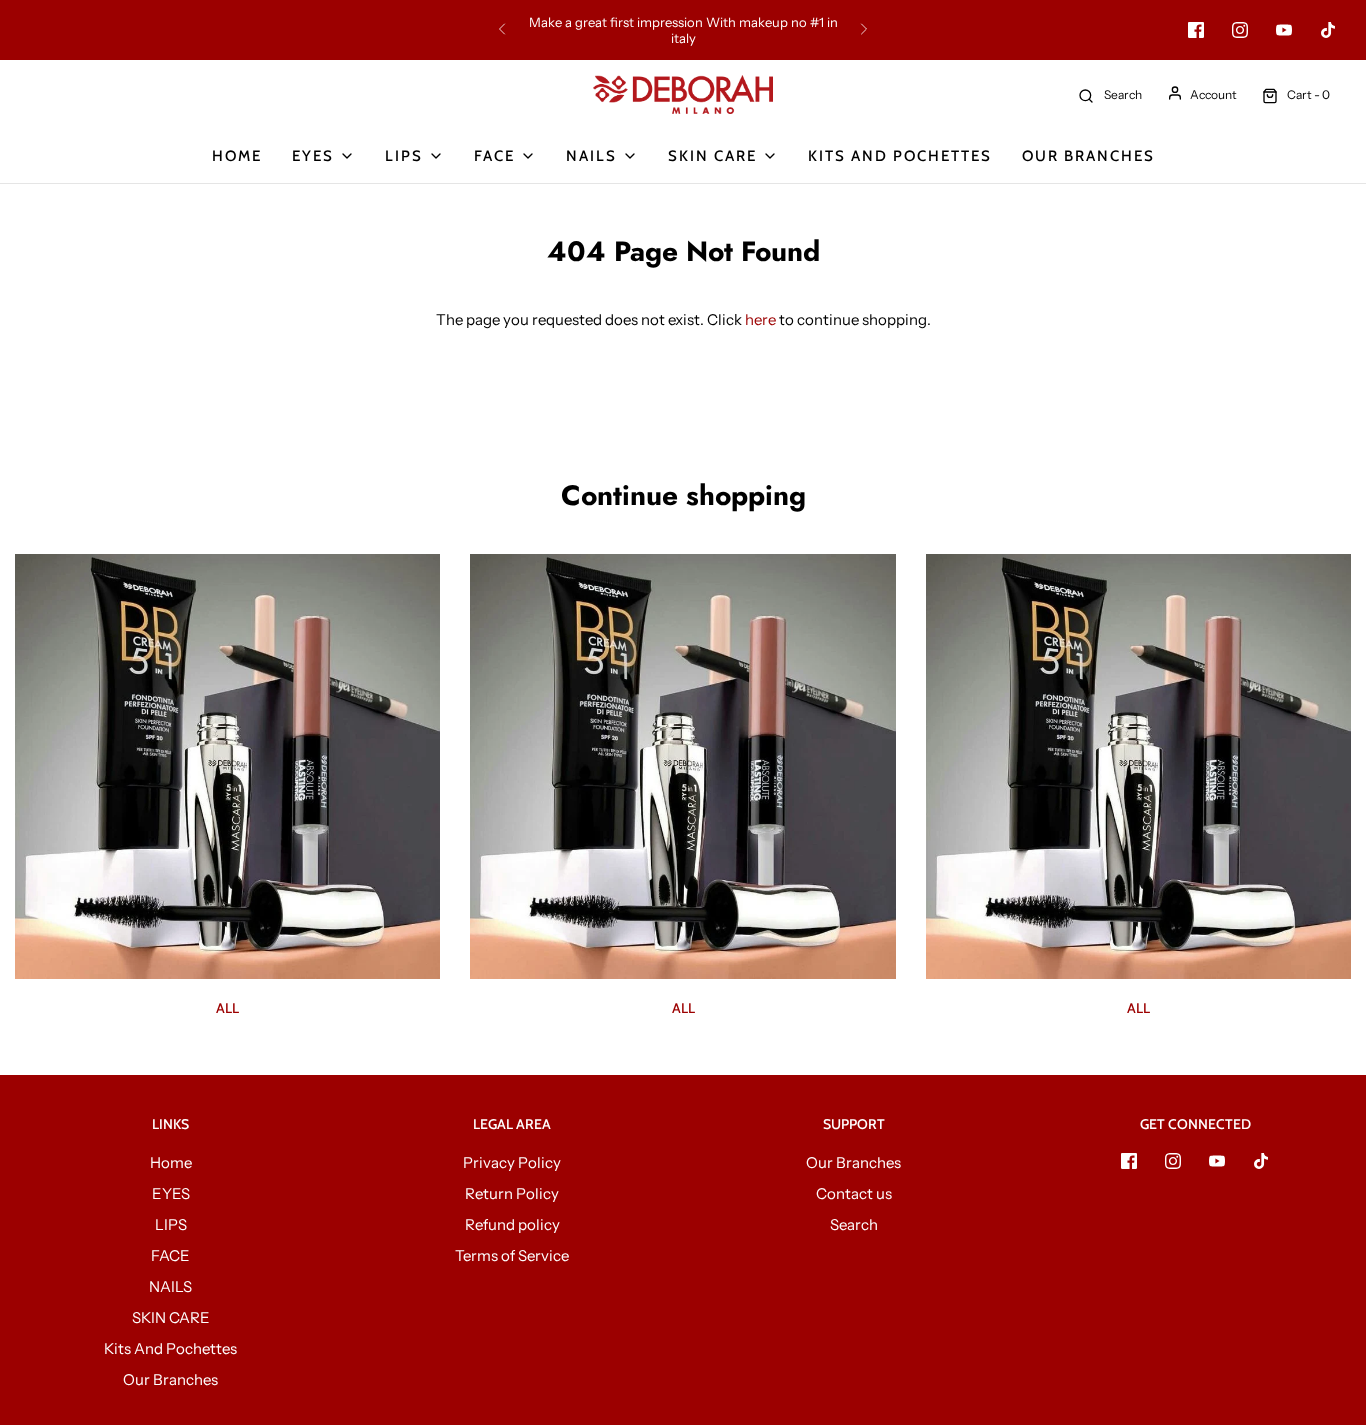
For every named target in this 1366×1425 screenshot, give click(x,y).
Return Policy (512, 1193)
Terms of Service (512, 1255)
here (760, 319)
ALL (227, 1008)
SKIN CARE (171, 1317)
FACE (170, 1255)
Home (237, 156)
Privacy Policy (512, 1162)
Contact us (854, 1193)
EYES (171, 1193)
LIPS (171, 1224)
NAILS (170, 1286)
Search (854, 1224)
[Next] (864, 30)
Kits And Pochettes (900, 156)
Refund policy (512, 1224)
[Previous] (502, 30)
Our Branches (1088, 156)
